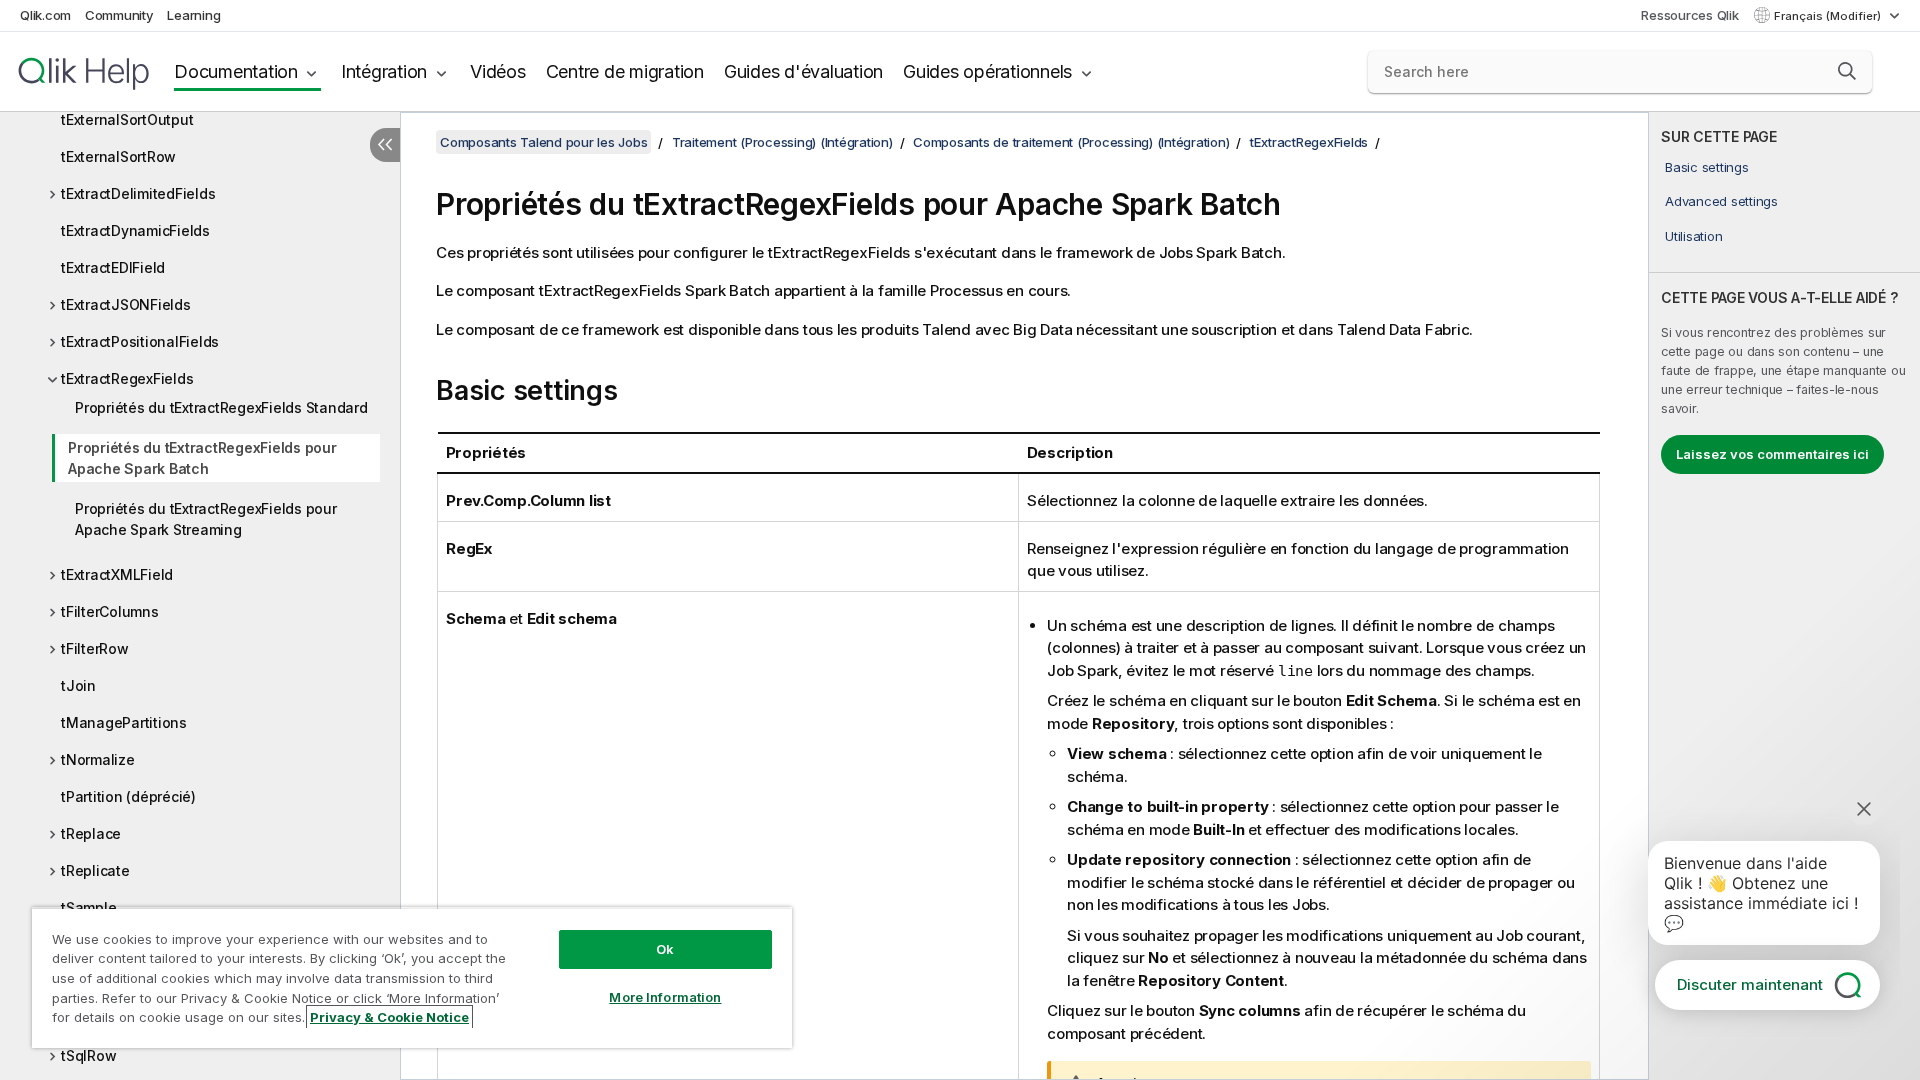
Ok (665, 949)
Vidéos (498, 71)
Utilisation (1693, 236)
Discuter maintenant (1750, 984)
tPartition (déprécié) (128, 796)
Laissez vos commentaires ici (1772, 454)
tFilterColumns (110, 611)
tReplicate (95, 870)
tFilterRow (95, 648)
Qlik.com (45, 15)
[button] (1847, 71)
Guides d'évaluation (803, 71)
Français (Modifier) (1829, 16)
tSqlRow (88, 1055)
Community (119, 15)
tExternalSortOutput (127, 119)
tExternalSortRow (118, 156)
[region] (412, 977)
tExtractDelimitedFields (138, 193)
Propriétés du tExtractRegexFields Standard (221, 407)
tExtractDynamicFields (135, 230)
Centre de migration (625, 71)
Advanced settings (1721, 201)
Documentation (236, 71)
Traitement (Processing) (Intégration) (782, 142)
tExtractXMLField (117, 574)
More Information (665, 997)
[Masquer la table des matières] (385, 145)
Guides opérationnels (987, 71)
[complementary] (1784, 596)
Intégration (384, 71)
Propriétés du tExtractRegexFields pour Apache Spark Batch (202, 458)
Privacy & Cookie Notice (389, 1017)
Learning (193, 15)
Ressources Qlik (1689, 15)
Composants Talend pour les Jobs (543, 142)
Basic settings (1707, 167)
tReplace (91, 833)
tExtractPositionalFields (140, 341)
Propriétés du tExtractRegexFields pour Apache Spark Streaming (206, 519)
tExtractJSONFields (126, 304)
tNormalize (98, 759)
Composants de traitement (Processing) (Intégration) (1071, 142)
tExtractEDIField (113, 267)
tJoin (78, 685)
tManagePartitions (124, 722)
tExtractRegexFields (127, 378)
